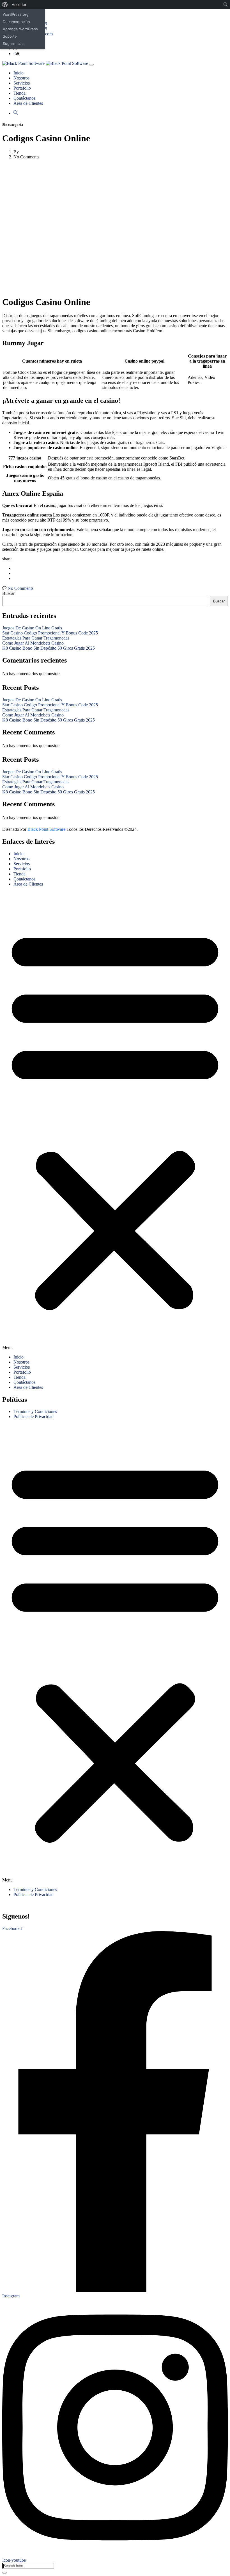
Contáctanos (24, 98)
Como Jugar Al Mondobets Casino (33, 643)
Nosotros (21, 78)
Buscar (8, 593)
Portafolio (22, 88)
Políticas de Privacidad (34, 1416)
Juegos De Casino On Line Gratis (32, 628)
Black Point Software (46, 829)
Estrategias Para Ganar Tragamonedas (36, 638)
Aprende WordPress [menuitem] (20, 29)
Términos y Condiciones (35, 1411)
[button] (115, 1121)
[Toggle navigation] (91, 65)
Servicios (22, 83)
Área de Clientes (28, 103)
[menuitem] (5, 4)
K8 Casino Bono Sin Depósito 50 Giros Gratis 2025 (49, 648)
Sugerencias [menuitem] (14, 44)
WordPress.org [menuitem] (16, 14)
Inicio (19, 73)
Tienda (19, 93)
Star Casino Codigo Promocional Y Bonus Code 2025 (50, 633)
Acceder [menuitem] (19, 4)
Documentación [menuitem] (16, 22)
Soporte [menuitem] (10, 36)
